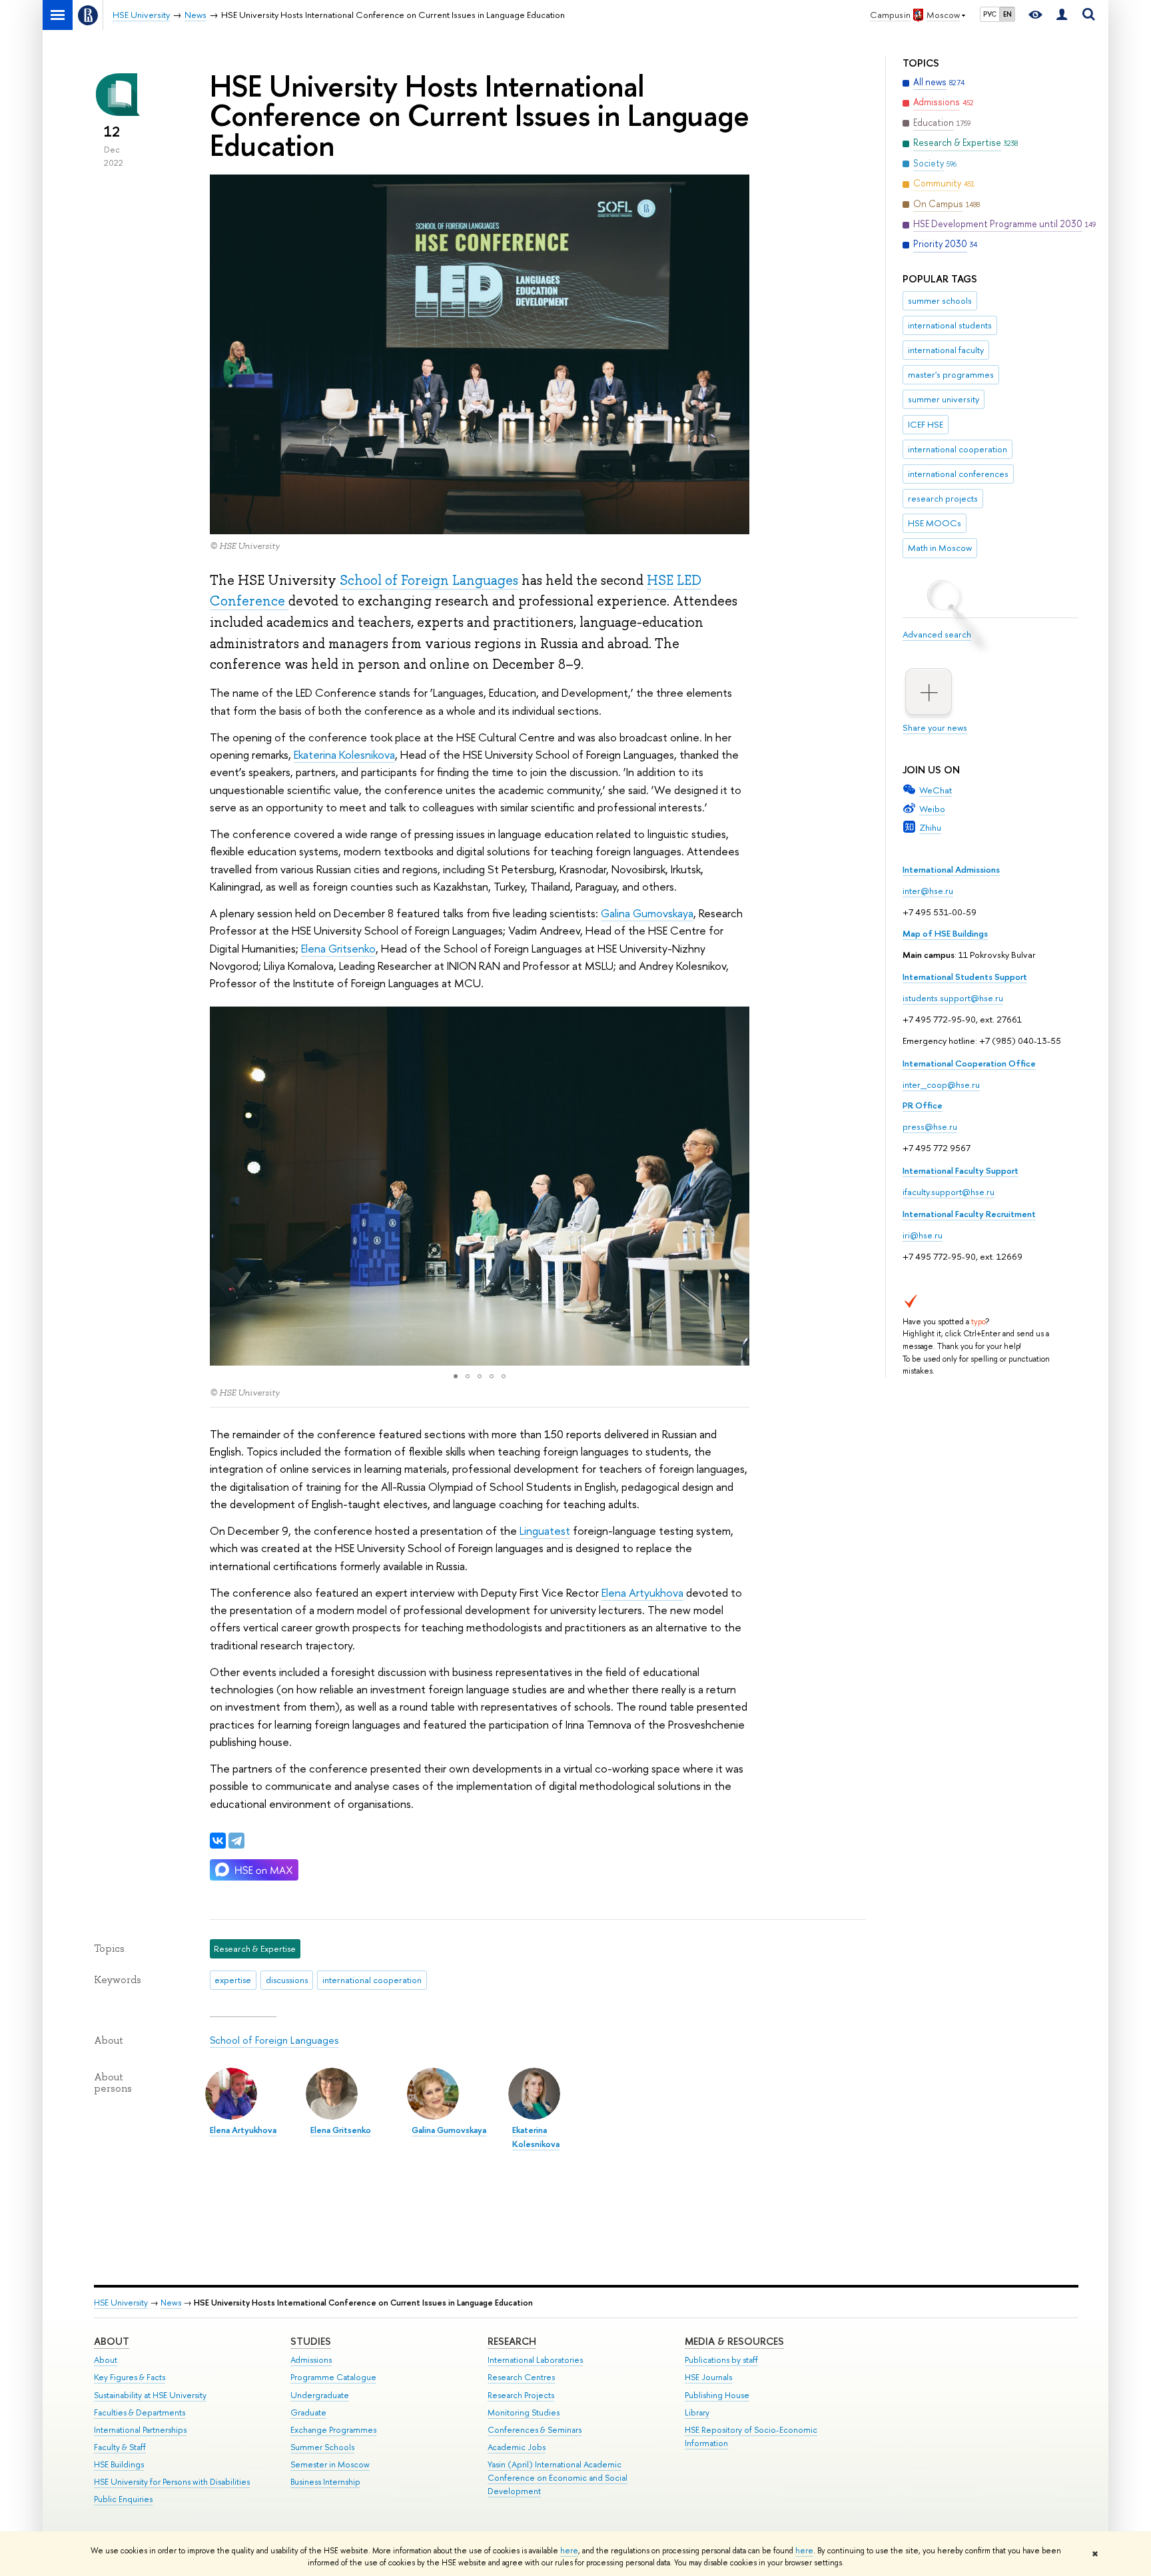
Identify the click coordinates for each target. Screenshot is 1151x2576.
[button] (222, 1186)
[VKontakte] (218, 1841)
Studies (311, 2341)
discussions (287, 1980)
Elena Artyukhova (642, 1592)
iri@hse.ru (923, 1235)
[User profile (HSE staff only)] (1062, 15)
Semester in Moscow (330, 2464)
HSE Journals (708, 2377)
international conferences (958, 474)
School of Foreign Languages (429, 580)
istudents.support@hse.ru (953, 998)
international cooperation (958, 449)
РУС (990, 14)
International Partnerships (140, 2430)
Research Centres (521, 2377)
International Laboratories (535, 2360)
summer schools (940, 300)
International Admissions (951, 869)
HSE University (121, 2303)
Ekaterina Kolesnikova (344, 754)
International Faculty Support (960, 1170)
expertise (233, 1980)
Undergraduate (320, 2395)
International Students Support (965, 977)
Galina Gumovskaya (647, 913)
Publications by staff (721, 2360)
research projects (943, 498)
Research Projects (521, 2395)
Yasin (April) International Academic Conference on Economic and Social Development (558, 2478)
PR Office (923, 1105)
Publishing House (717, 2395)
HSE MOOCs (935, 523)
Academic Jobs (517, 2447)
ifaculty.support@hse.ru (949, 1192)
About (112, 2341)
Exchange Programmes (333, 2430)
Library (697, 2412)
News (171, 2303)
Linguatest (545, 1530)
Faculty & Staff (120, 2447)
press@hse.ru (930, 1126)
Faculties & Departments (140, 2412)
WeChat (936, 790)
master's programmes (951, 374)
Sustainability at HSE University (150, 2395)
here (569, 2551)
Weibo (932, 809)
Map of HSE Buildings (945, 933)
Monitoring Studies (524, 2412)
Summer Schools (322, 2447)
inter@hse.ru (928, 891)
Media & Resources (734, 2341)
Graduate (308, 2412)
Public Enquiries (123, 2499)
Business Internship (325, 2482)
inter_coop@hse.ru (941, 1084)
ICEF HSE (926, 424)
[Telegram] (236, 1841)
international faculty (946, 350)
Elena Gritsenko (338, 948)
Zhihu (930, 827)
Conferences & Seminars (535, 2430)
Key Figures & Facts (130, 2377)
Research (512, 2341)
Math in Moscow (940, 548)
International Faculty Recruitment (969, 1214)
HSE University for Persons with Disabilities (172, 2482)
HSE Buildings (119, 2464)
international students (950, 325)
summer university (944, 399)
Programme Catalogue (333, 2377)
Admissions (311, 2360)
